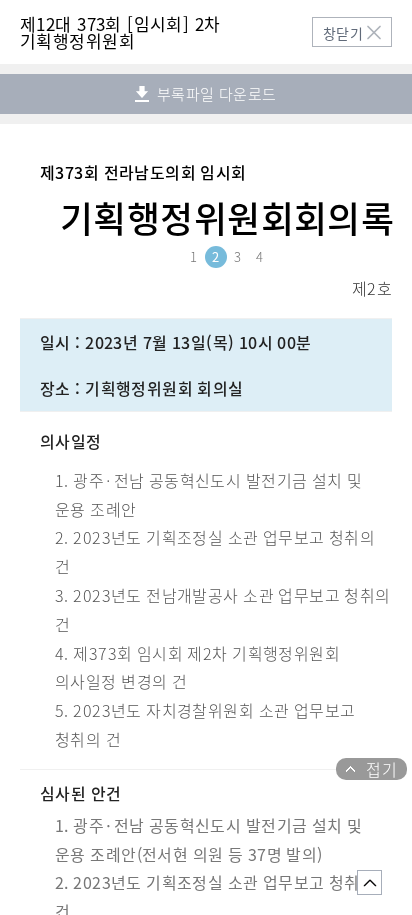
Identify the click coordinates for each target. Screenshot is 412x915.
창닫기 (343, 33)
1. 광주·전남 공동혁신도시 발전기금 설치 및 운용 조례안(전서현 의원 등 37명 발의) (209, 839)
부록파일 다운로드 (214, 94)
